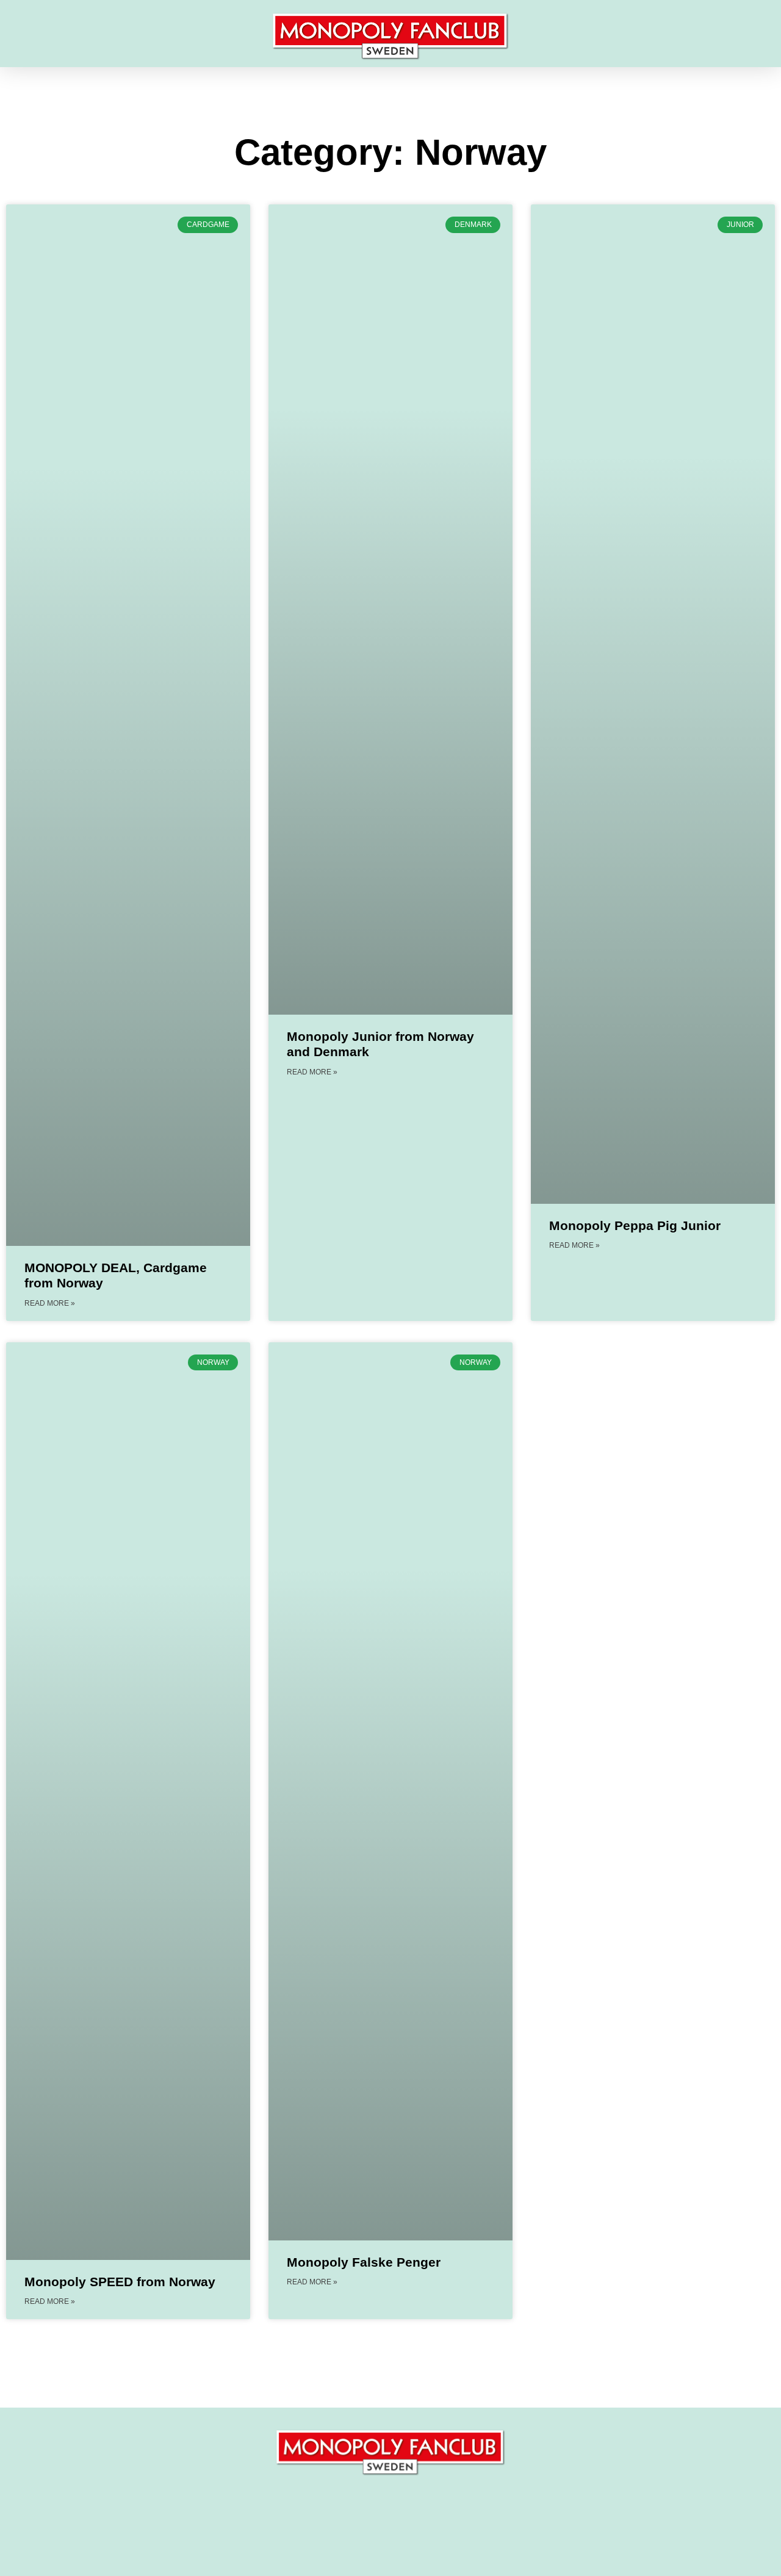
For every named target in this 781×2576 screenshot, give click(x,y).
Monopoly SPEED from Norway (120, 2282)
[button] (33, 37)
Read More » (50, 1303)
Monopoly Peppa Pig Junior (635, 1225)
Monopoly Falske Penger (364, 2262)
